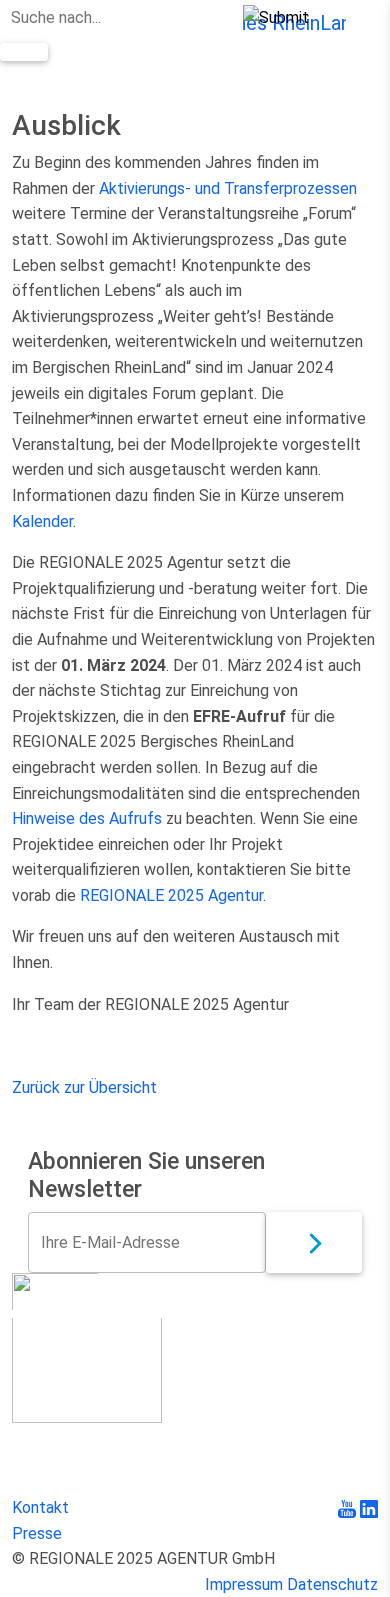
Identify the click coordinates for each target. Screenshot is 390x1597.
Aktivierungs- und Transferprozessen (228, 188)
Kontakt (40, 1507)
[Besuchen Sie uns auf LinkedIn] (369, 1507)
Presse (37, 1533)
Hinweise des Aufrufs (87, 818)
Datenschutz (332, 1584)
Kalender (42, 521)
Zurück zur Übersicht (84, 1087)
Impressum (244, 1584)
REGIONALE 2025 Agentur (171, 895)
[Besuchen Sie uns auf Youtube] (349, 1507)
